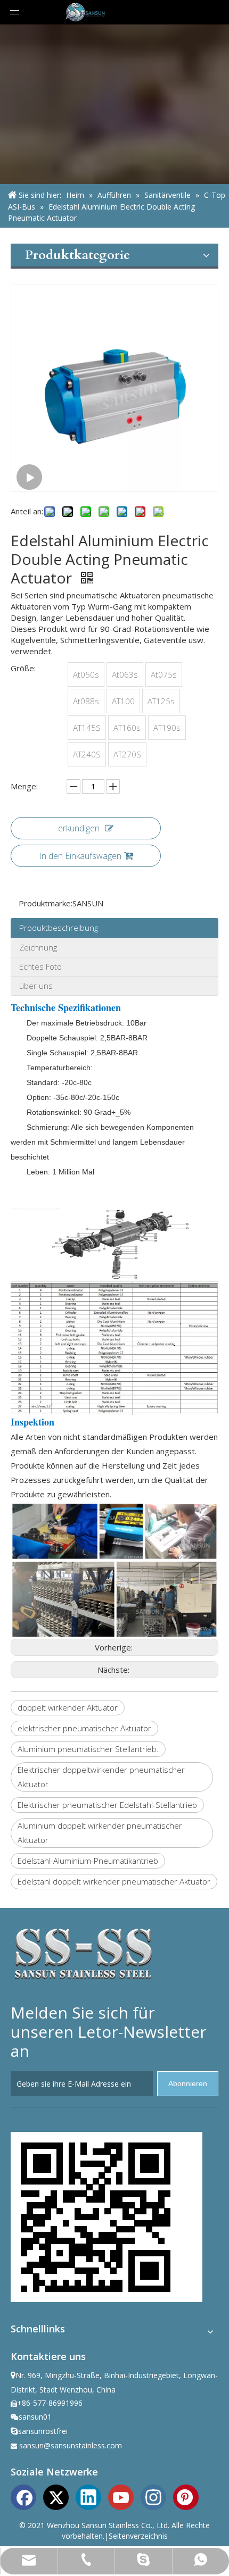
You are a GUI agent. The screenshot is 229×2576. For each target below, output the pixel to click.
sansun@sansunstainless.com (71, 2445)
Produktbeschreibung (59, 928)
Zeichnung (38, 947)
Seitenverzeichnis (138, 2536)
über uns (36, 986)
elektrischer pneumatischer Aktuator (84, 1728)
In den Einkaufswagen (80, 856)
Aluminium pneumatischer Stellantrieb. (88, 1749)
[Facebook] (23, 2496)
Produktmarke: (46, 903)
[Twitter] (56, 2496)
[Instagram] (153, 2496)
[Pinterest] (186, 2496)
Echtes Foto (40, 966)
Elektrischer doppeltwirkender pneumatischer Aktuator (101, 1777)
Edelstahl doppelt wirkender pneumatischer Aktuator (114, 1881)
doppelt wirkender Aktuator (68, 1707)
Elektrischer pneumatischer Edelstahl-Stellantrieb (107, 1805)
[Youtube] (121, 2496)
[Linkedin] (88, 2496)
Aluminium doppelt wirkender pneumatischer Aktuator (100, 1833)
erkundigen (79, 828)
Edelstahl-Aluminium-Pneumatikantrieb (88, 1861)
